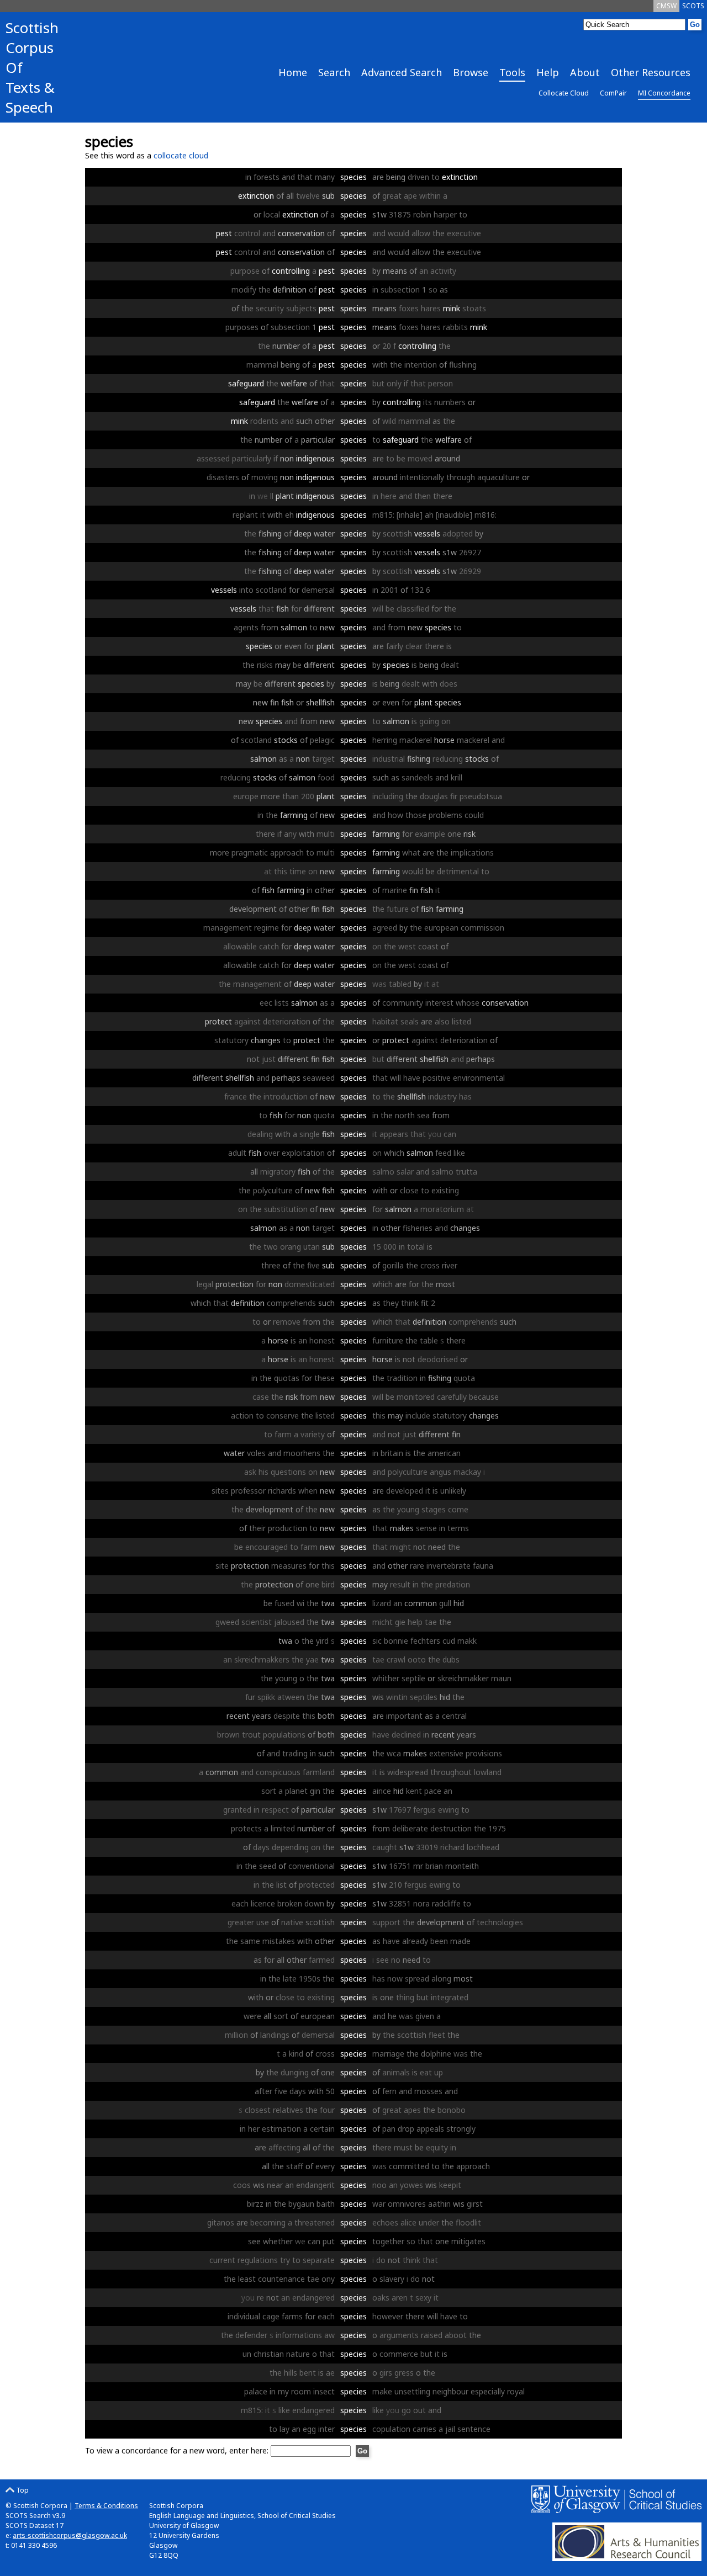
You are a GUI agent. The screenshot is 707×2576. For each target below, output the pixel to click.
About (585, 72)
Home (293, 72)
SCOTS (693, 6)
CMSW (666, 6)
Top (22, 2490)
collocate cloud (181, 155)
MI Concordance (664, 93)
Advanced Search (402, 72)
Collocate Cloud (564, 93)
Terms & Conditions (106, 2506)
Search (334, 72)
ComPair (613, 93)
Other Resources (651, 72)
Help (548, 72)
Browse (471, 72)
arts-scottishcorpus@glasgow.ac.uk (70, 2535)
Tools (512, 72)
